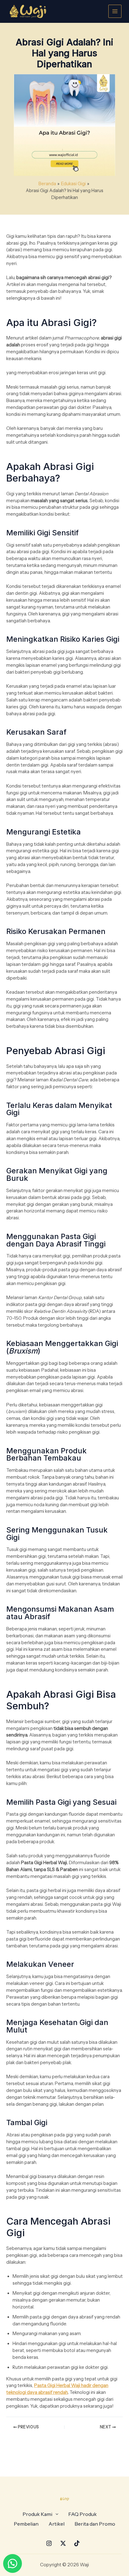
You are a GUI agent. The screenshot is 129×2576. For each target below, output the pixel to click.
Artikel (57, 2524)
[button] (40, 2514)
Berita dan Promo (95, 2524)
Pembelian (26, 2524)
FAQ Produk (83, 2514)
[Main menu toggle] (115, 11)
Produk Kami (37, 2514)
